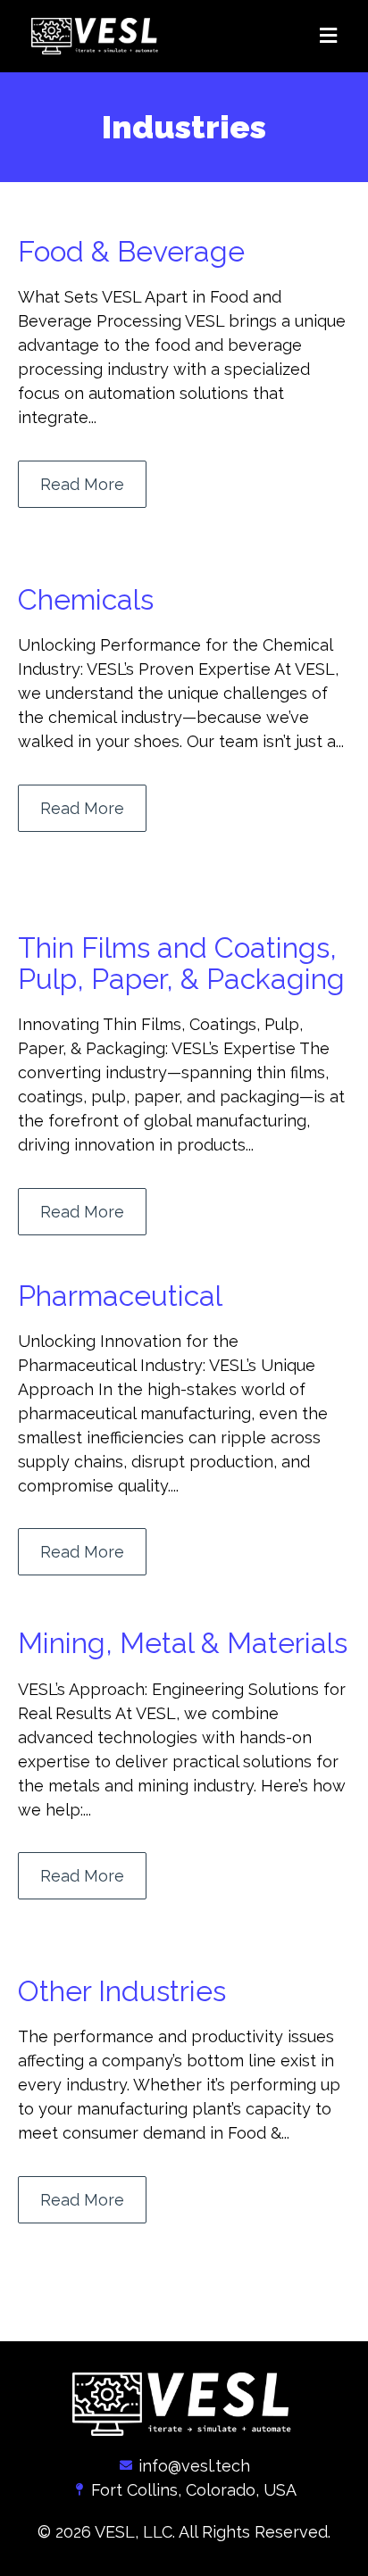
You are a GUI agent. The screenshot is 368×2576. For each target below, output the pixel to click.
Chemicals (86, 599)
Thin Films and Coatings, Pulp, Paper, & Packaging (181, 963)
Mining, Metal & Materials (183, 1643)
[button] (265, 36)
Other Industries (122, 1991)
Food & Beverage (131, 251)
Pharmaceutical (120, 1296)
